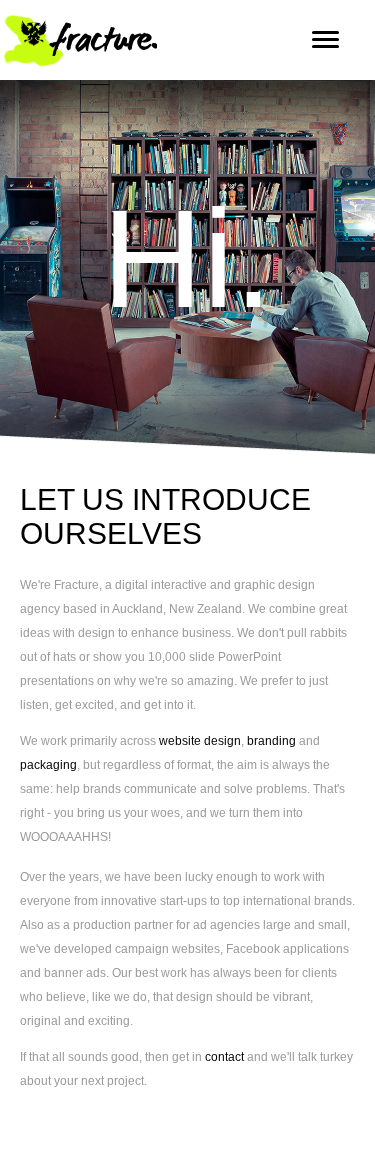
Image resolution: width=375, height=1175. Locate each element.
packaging (48, 765)
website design (200, 741)
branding (271, 741)
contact (226, 1057)
